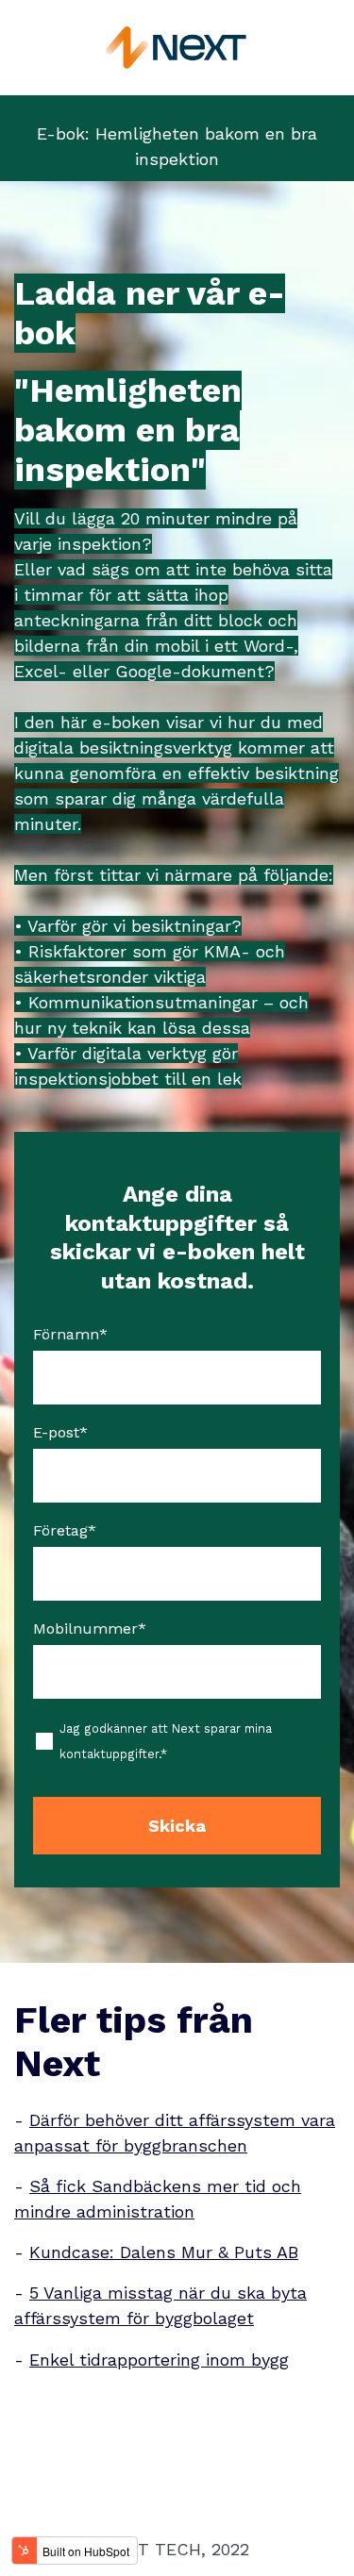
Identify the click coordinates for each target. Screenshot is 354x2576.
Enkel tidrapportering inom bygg (159, 2360)
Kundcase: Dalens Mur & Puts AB (164, 2252)
